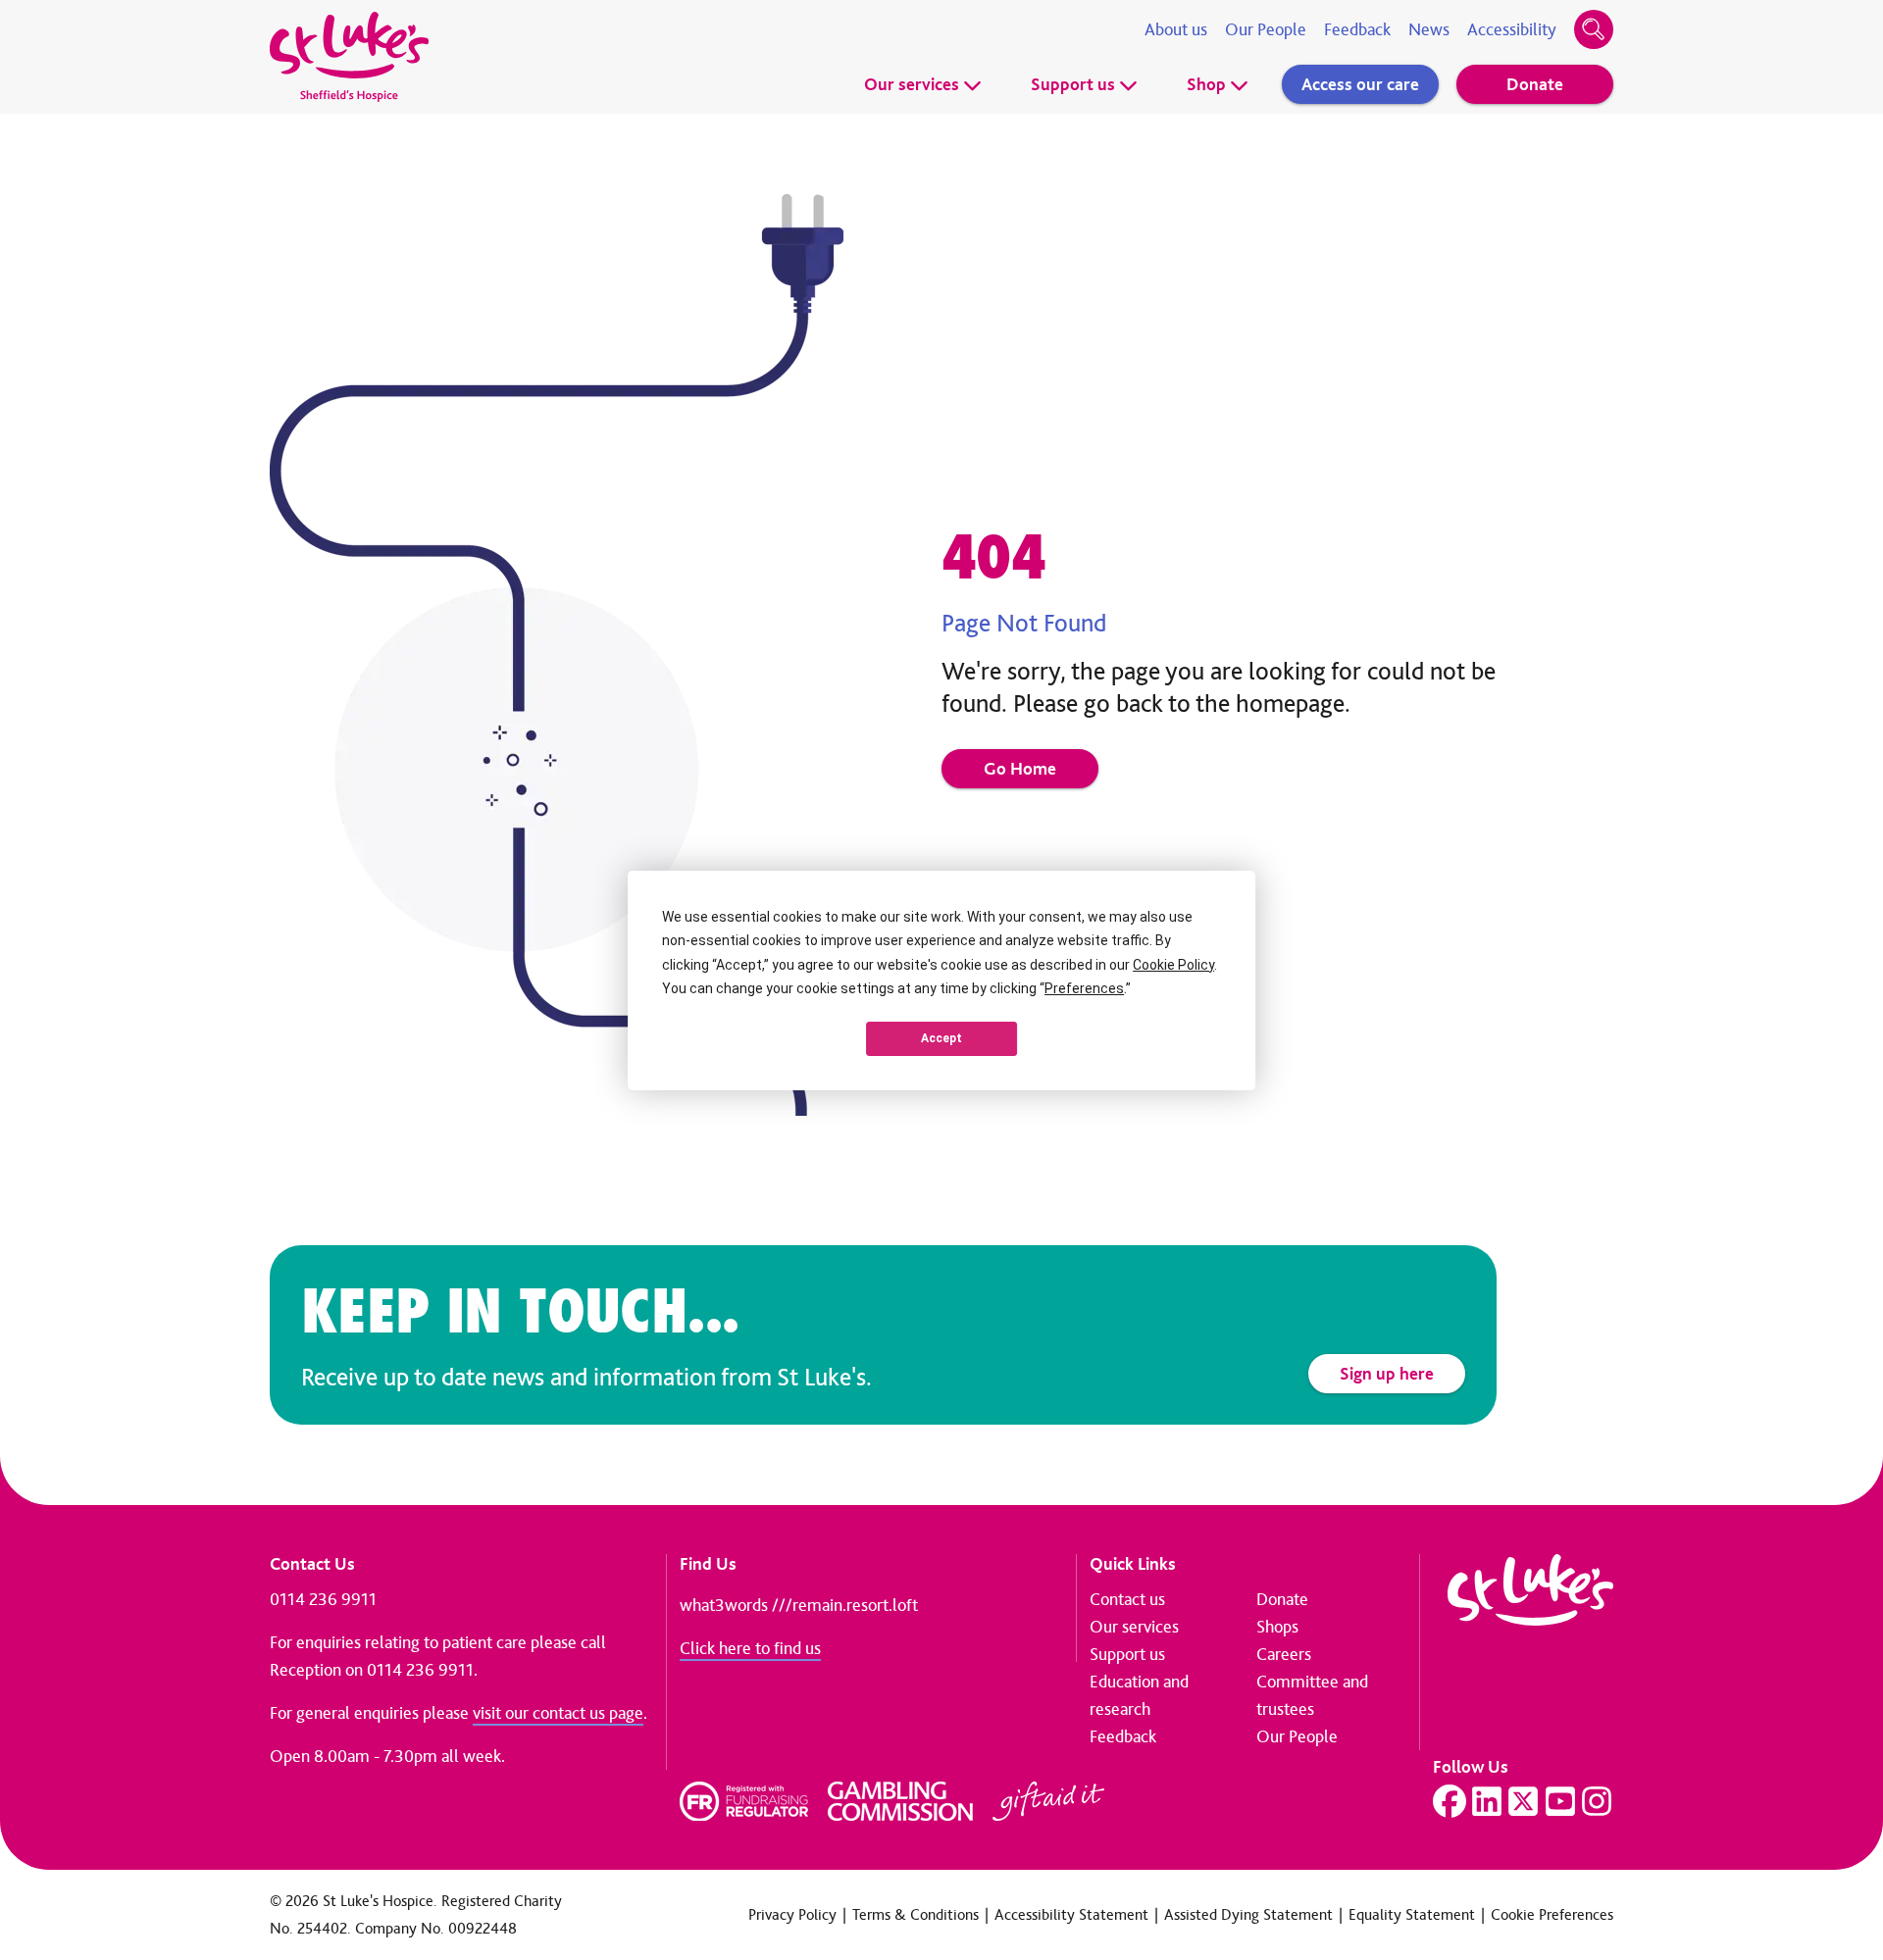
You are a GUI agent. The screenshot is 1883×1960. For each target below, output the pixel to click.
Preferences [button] (1084, 988)
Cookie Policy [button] (1173, 965)
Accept (941, 1038)
